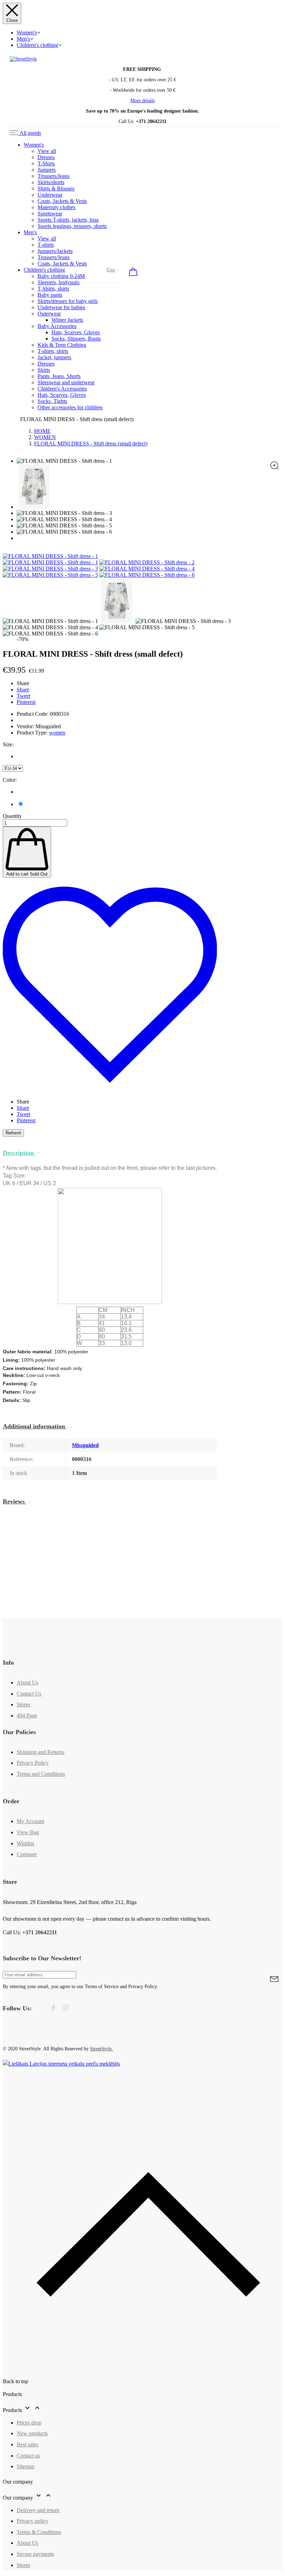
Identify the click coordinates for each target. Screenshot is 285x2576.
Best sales (27, 2444)
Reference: (22, 1459)
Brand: (17, 1445)
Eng (111, 270)
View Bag (28, 1832)
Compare (27, 1854)
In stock (18, 1473)
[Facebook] (53, 2009)
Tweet (23, 696)
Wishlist (25, 1843)
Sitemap (26, 2466)
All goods (30, 133)
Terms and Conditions (41, 1774)
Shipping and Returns (40, 1752)
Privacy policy (32, 2521)
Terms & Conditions (39, 2532)
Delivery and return (38, 2510)
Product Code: (32, 714)
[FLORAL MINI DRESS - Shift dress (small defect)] (50, 556)
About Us (27, 1683)
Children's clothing (37, 45)
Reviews (15, 1501)
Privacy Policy (33, 1763)
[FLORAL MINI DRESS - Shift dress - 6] (147, 575)
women (57, 733)
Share (23, 690)
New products (32, 2433)
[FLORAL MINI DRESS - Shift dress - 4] (147, 569)
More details (142, 101)
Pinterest (26, 702)
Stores (23, 1704)
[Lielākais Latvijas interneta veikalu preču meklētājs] (61, 2064)
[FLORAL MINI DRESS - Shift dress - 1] (50, 562)
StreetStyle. (101, 2049)
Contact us (28, 2456)
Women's (27, 32)
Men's (23, 39)
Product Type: (33, 733)
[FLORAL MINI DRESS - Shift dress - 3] (50, 569)
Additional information (35, 1426)
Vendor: (25, 726)
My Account (30, 1821)
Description (19, 1153)
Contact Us (29, 1694)
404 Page (27, 1716)
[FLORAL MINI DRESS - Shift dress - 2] (147, 562)
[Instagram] (65, 2009)
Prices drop (29, 2423)
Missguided (85, 1445)
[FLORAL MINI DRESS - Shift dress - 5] (50, 575)
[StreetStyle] (23, 59)
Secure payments (35, 2554)
